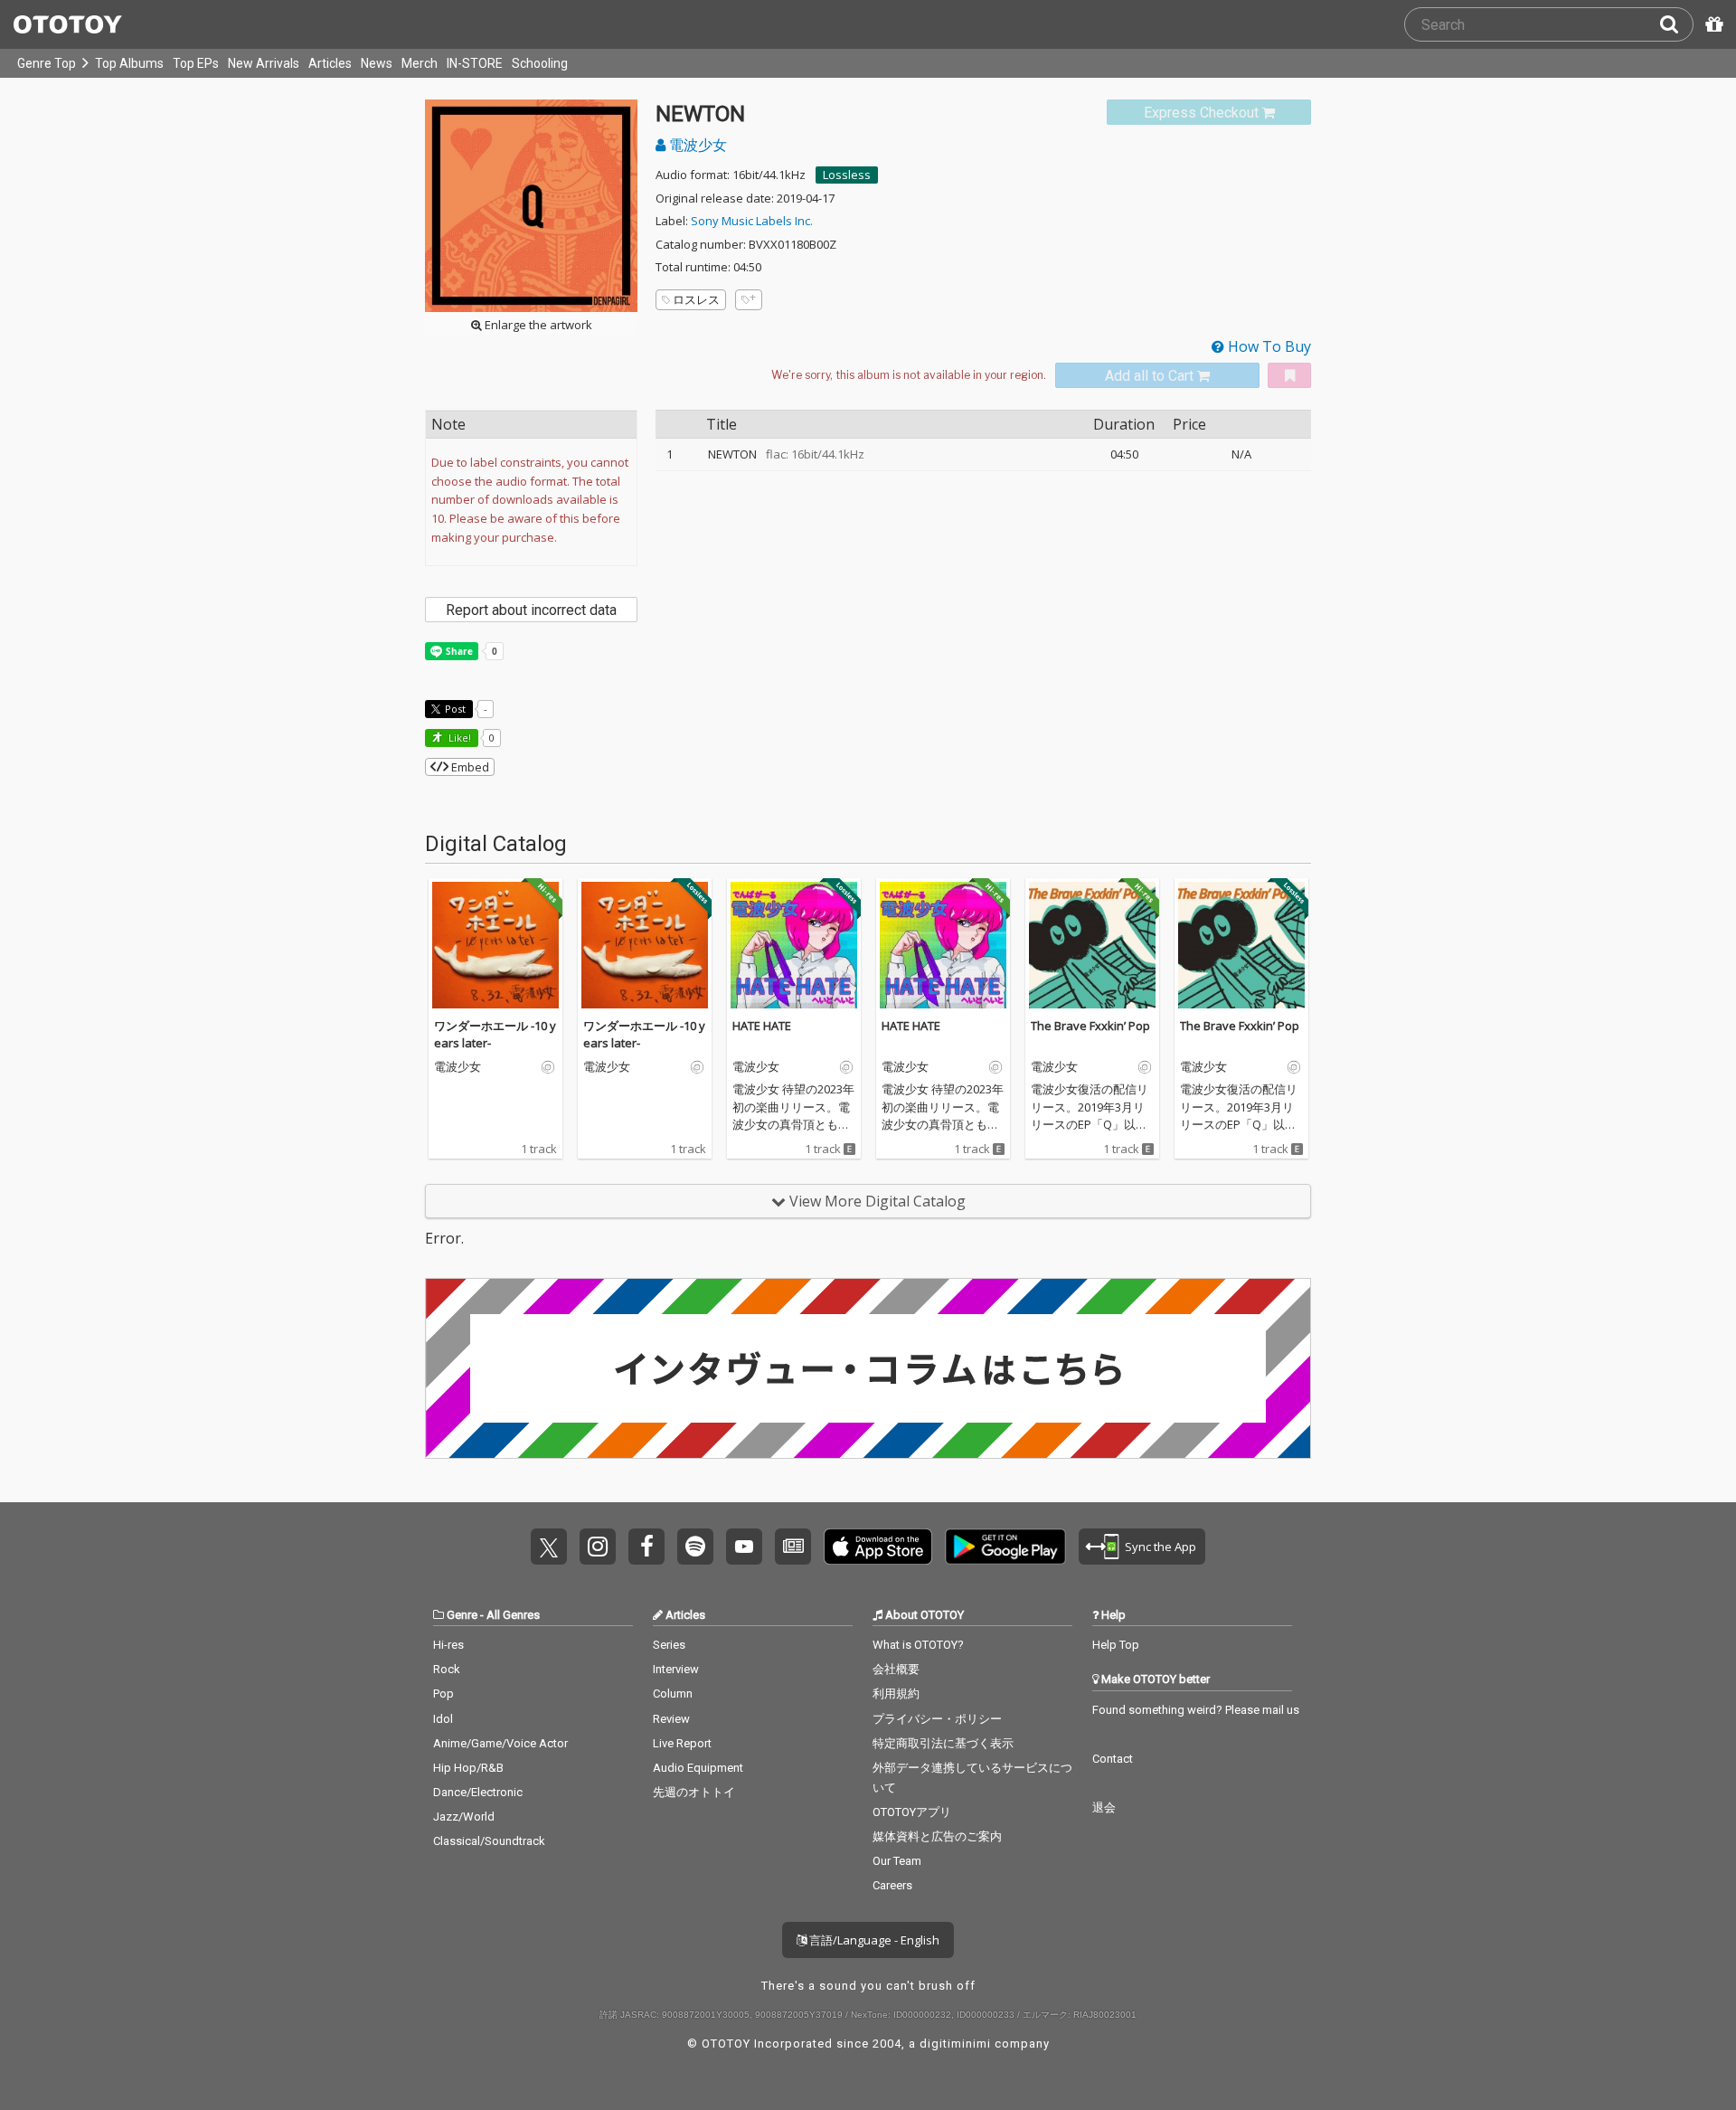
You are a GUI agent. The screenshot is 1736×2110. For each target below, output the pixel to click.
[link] (1209, 113)
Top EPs (196, 63)
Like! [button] (458, 738)
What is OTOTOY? (918, 1645)
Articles (330, 63)
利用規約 (896, 1694)
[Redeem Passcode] (1712, 24)
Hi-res (448, 1645)
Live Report (682, 1743)
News (377, 63)
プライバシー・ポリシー (937, 1719)
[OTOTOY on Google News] (793, 1547)
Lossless (847, 175)
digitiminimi (955, 2044)
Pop (443, 1694)
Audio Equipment (698, 1768)
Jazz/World (464, 1817)
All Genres (513, 1615)
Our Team (897, 1861)
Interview (676, 1669)
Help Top (1116, 1645)
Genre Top (47, 63)
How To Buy (1268, 346)
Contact (1113, 1759)
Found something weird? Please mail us (1196, 1710)
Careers (892, 1885)
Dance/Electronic (478, 1792)
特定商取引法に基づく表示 (943, 1743)
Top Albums (129, 63)
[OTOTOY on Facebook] (646, 1547)
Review (671, 1719)
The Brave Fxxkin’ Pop (1090, 1026)
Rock (447, 1669)
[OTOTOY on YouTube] (744, 1547)
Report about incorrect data (531, 610)
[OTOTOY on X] (549, 1547)
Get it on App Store (878, 1547)
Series (669, 1645)
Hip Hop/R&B (468, 1768)
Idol (443, 1719)
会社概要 (896, 1669)
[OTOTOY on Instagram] (598, 1547)
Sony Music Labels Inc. (752, 221)
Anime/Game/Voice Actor (500, 1743)
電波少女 (696, 145)
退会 (1104, 1807)
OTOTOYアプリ (912, 1812)
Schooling (540, 63)
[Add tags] (749, 300)
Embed (469, 767)
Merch (420, 63)
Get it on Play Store (1005, 1547)
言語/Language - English (873, 1940)
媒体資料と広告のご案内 (937, 1836)
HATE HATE (762, 1026)
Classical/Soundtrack (489, 1841)
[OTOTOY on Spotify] (695, 1547)
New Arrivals (264, 63)
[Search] (1676, 24)
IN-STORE (475, 63)
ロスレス (696, 299)
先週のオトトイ (694, 1792)
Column (673, 1694)
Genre (462, 1615)
